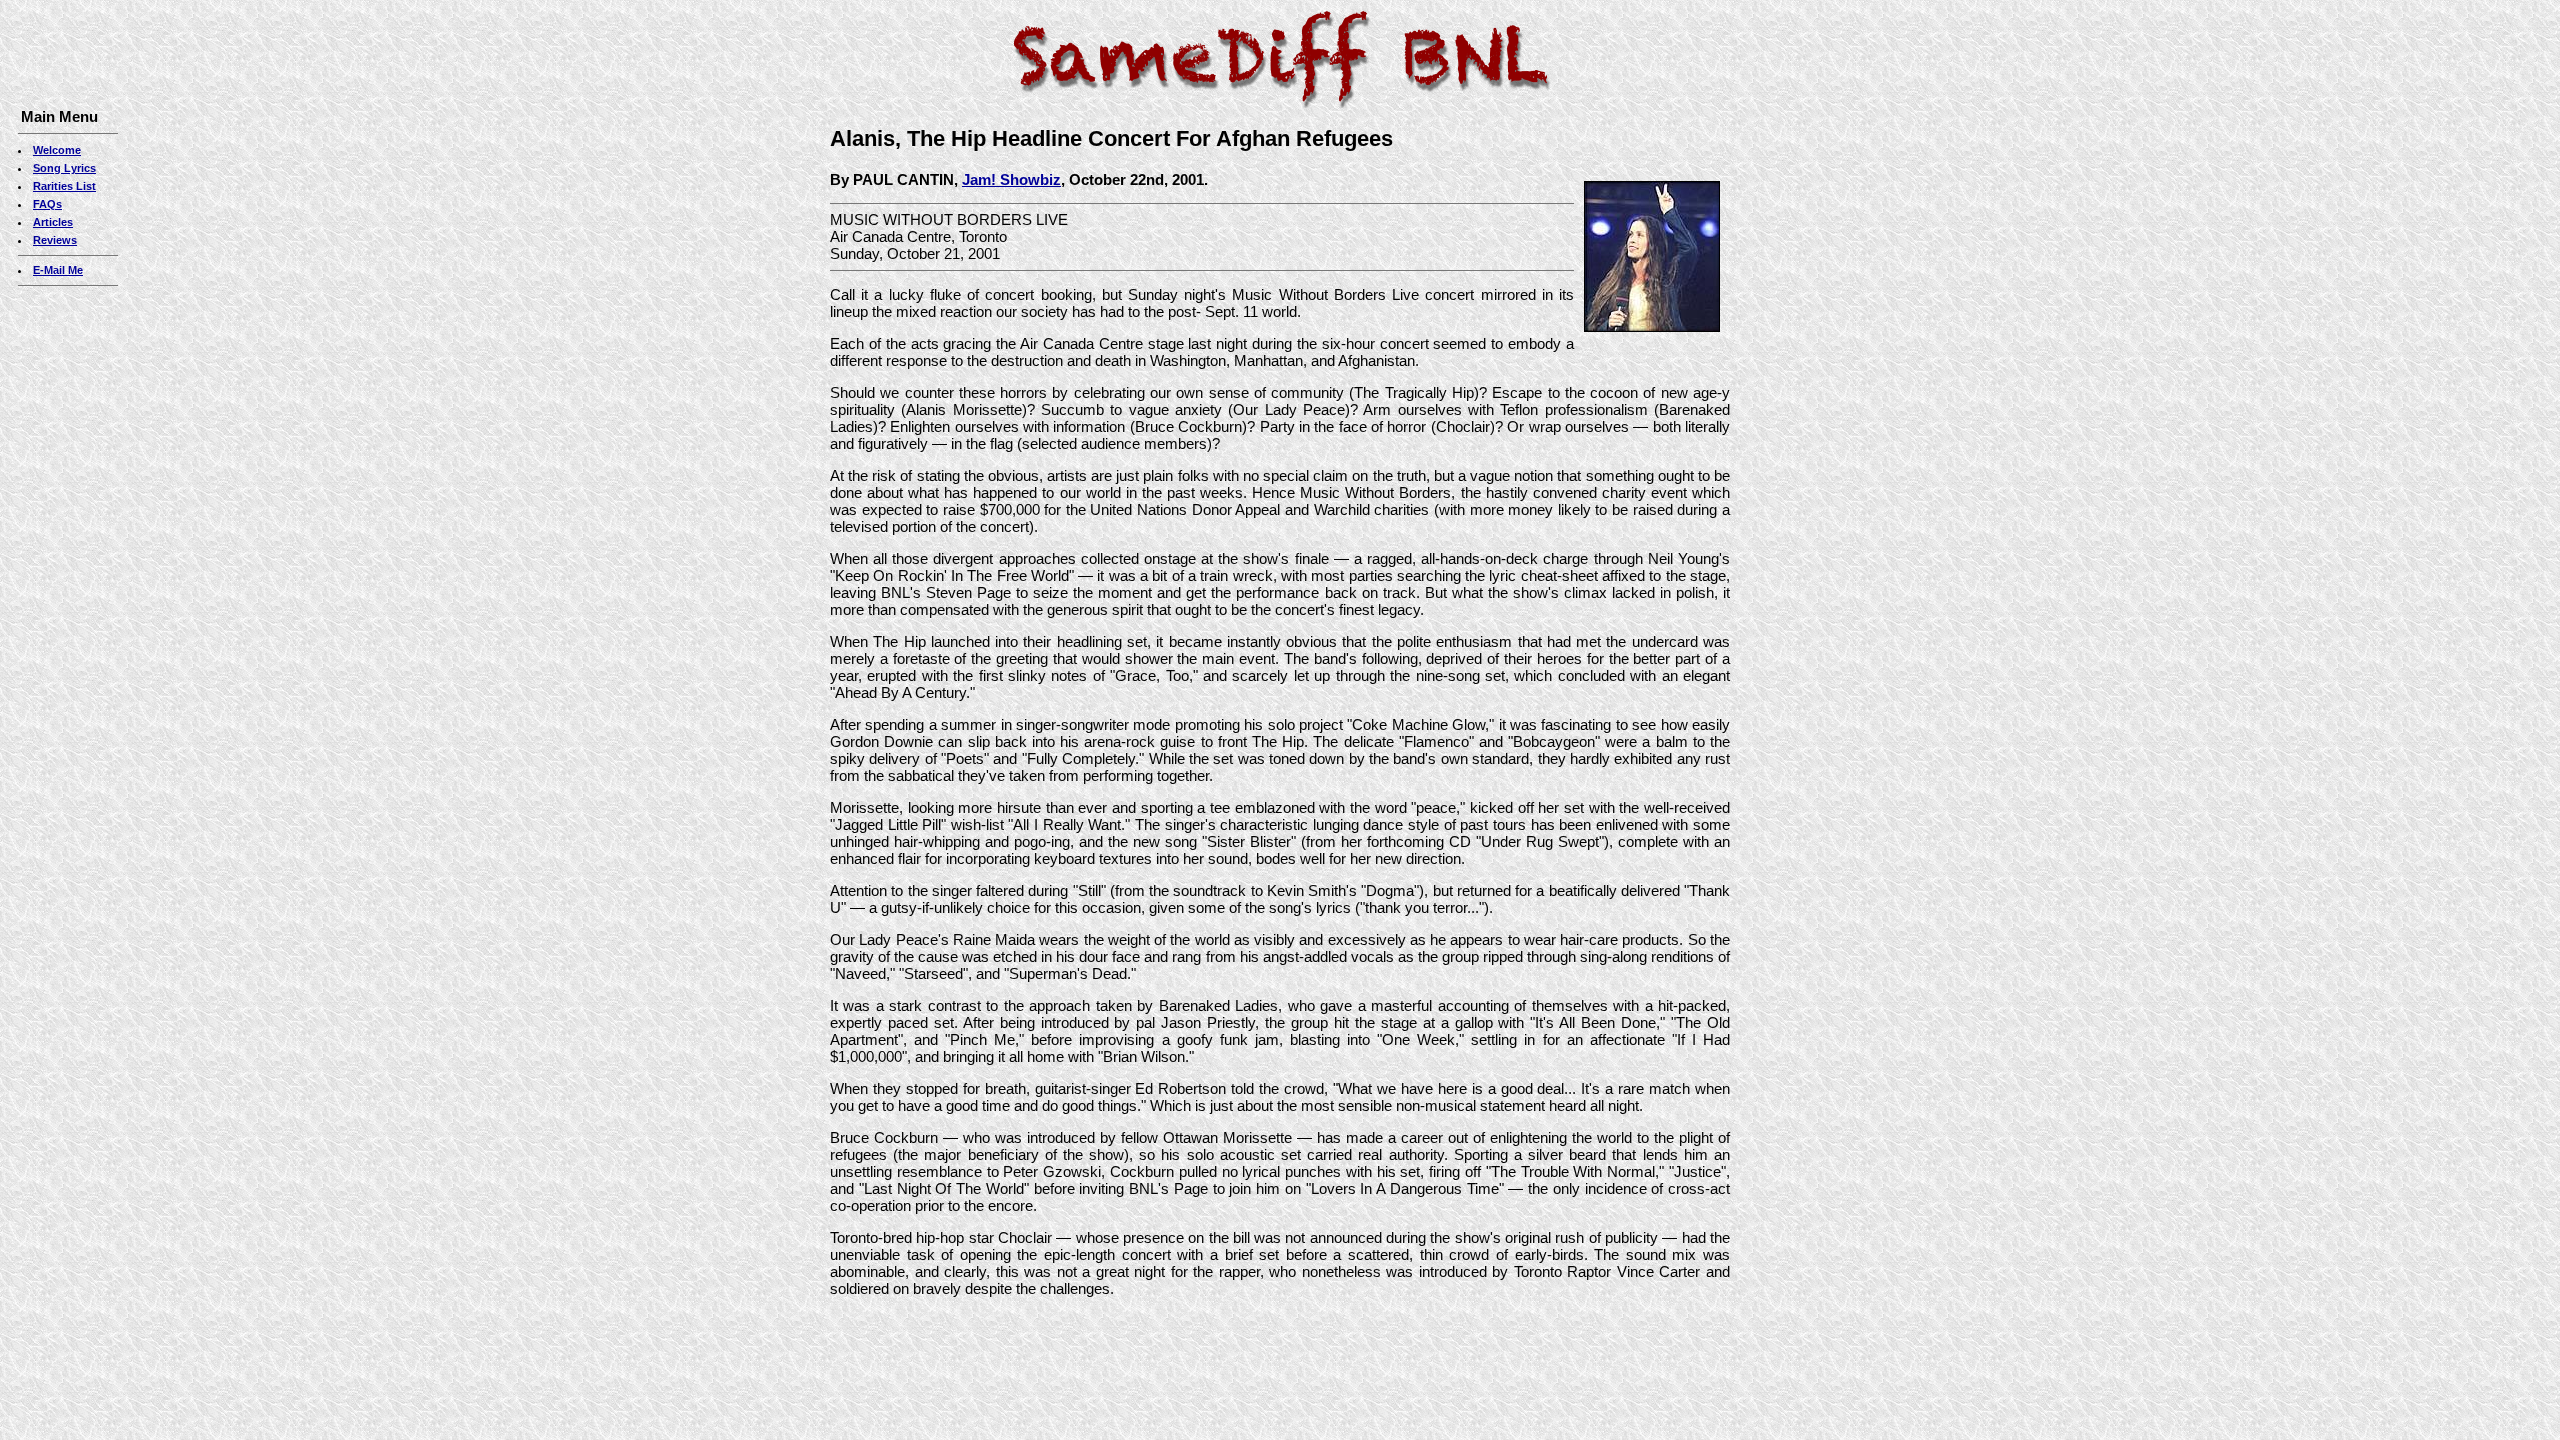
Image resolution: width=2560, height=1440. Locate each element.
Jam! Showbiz (1011, 179)
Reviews (55, 240)
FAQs (47, 204)
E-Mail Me (58, 270)
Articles (53, 222)
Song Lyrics (64, 168)
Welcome (57, 150)
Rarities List (64, 186)
